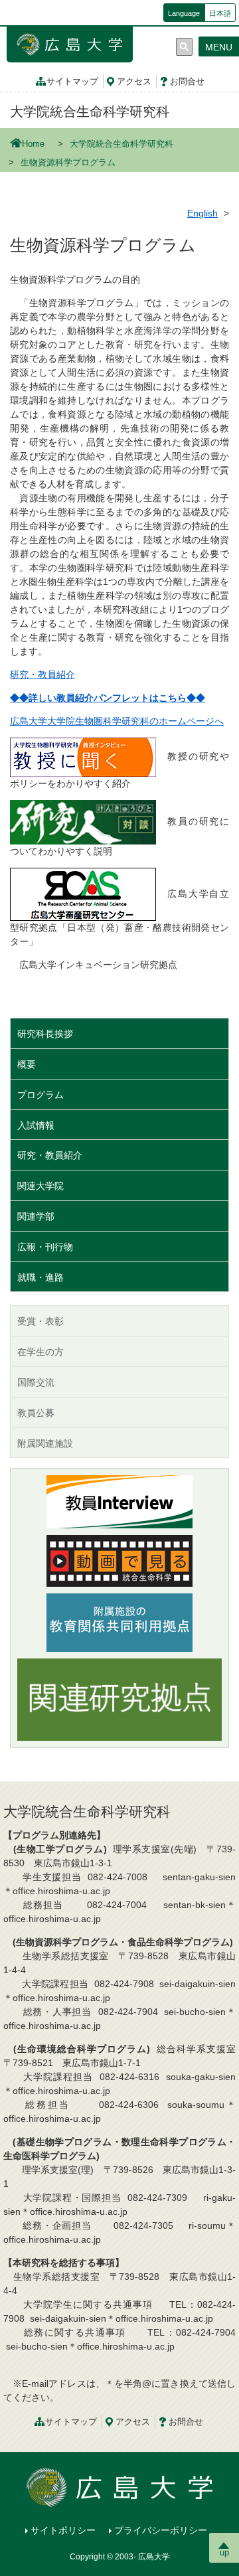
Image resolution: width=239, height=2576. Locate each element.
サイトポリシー (63, 2530)
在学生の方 (40, 1352)
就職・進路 (40, 1277)
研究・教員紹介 (42, 675)
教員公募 (36, 1413)
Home (33, 144)
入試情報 (36, 1125)
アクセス (134, 82)
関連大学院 (40, 1186)
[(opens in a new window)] (83, 756)
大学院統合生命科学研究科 (90, 112)
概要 (27, 1064)
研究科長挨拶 (45, 1034)
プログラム (40, 1095)
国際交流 (36, 1382)
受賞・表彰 (40, 1321)
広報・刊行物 (45, 1247)
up (224, 2552)
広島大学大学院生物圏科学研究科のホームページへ (117, 721)
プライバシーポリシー (161, 2530)
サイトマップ (72, 82)
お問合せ (187, 82)
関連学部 (36, 1216)
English (202, 213)
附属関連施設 (45, 1443)
